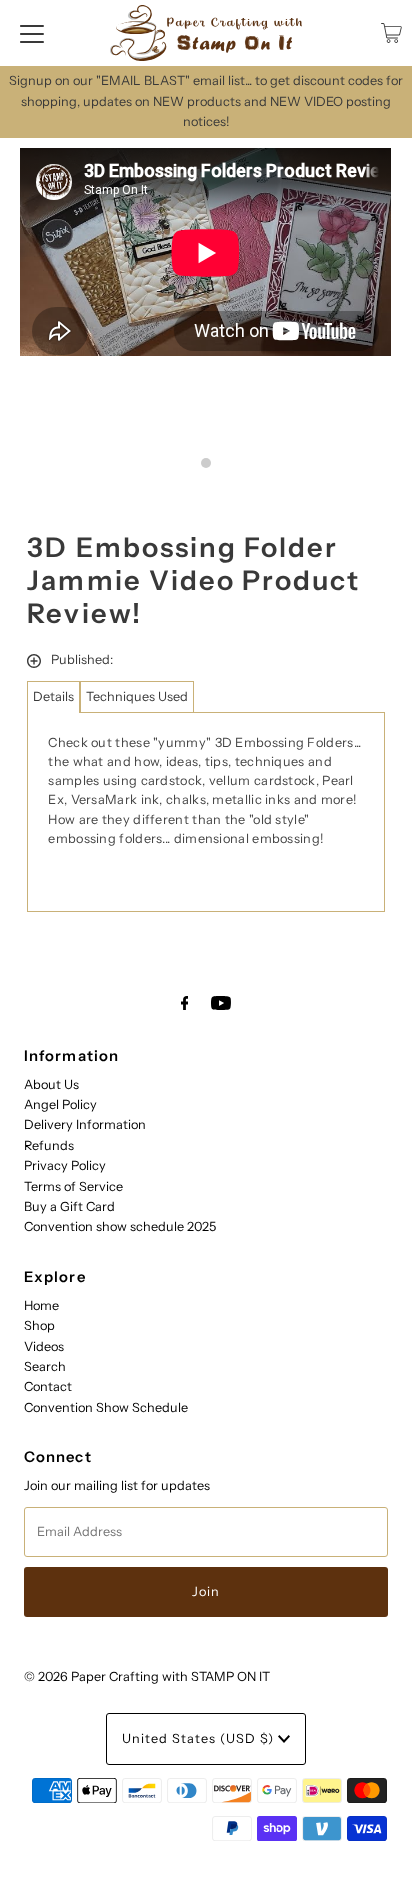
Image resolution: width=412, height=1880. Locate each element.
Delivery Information (85, 1124)
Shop (39, 1325)
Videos (44, 1346)
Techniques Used (137, 696)
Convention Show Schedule (106, 1407)
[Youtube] (221, 1003)
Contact (48, 1386)
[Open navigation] (32, 33)
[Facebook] (185, 1003)
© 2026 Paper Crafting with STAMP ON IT (147, 1676)
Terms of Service (73, 1186)
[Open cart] (391, 33)
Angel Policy (60, 1104)
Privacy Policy (65, 1165)
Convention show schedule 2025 (120, 1226)
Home (41, 1305)
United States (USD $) (200, 1738)
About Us (51, 1084)
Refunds (49, 1145)
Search (45, 1366)
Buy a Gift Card (69, 1206)
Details (53, 696)
